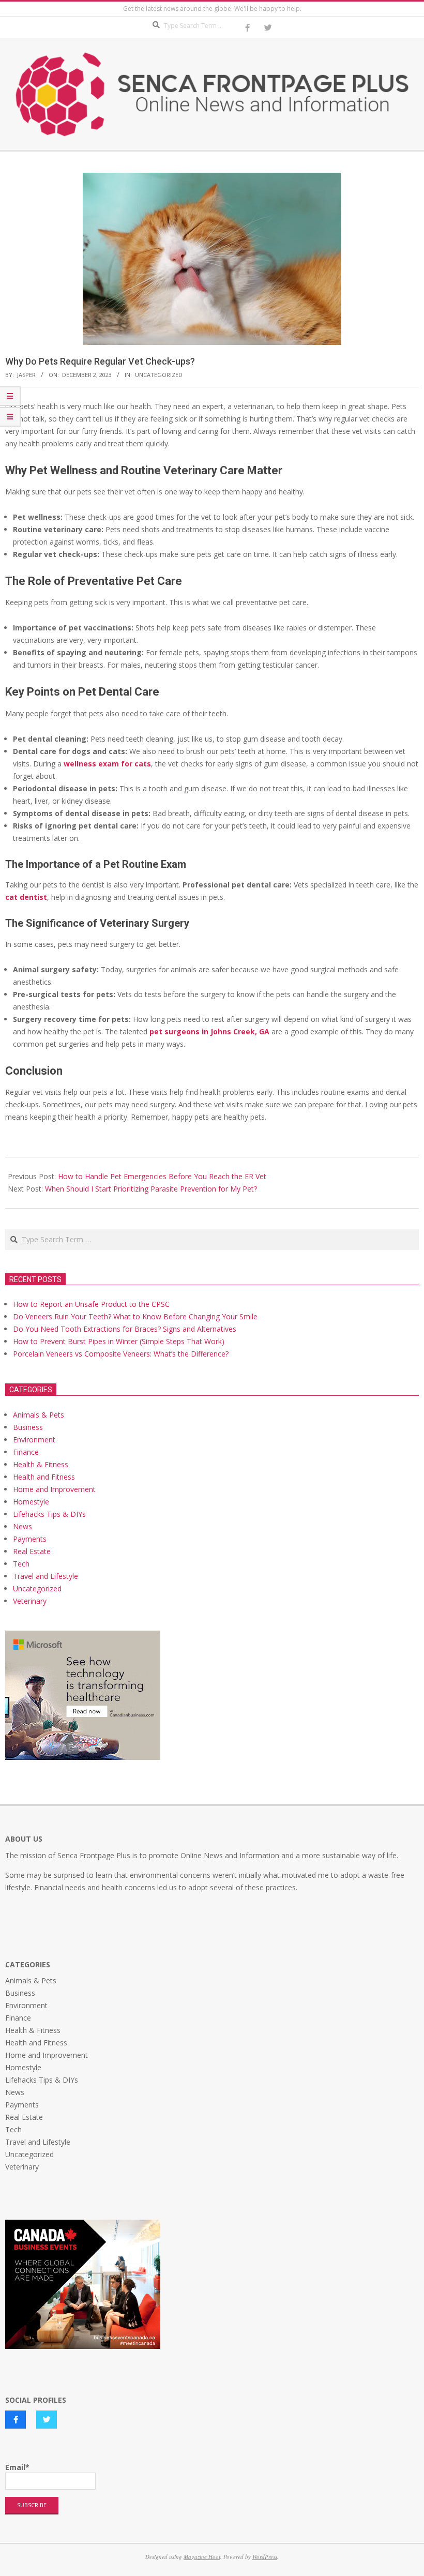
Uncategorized (159, 375)
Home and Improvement (54, 1489)
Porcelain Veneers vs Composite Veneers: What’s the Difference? (121, 1354)
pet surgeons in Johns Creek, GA (209, 1031)
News (22, 1526)
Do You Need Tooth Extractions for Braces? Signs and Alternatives (125, 1329)
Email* (17, 2467)
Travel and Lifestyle (46, 1576)
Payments (30, 1539)
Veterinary (30, 1601)
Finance (26, 1452)
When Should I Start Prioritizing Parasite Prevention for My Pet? (151, 1189)
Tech (21, 1564)
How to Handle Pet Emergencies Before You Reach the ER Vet (162, 1176)
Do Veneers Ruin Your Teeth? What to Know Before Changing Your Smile (135, 1316)
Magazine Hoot (202, 2557)
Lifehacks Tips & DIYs (49, 1514)
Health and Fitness (44, 1477)
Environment (34, 1440)
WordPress (265, 2557)
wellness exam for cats (107, 764)
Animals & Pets (39, 1415)
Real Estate (32, 1551)
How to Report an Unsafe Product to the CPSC (91, 1304)
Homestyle (31, 1502)
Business (28, 1427)
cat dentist (26, 897)
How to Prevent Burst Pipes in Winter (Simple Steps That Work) (119, 1341)
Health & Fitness (41, 1464)
